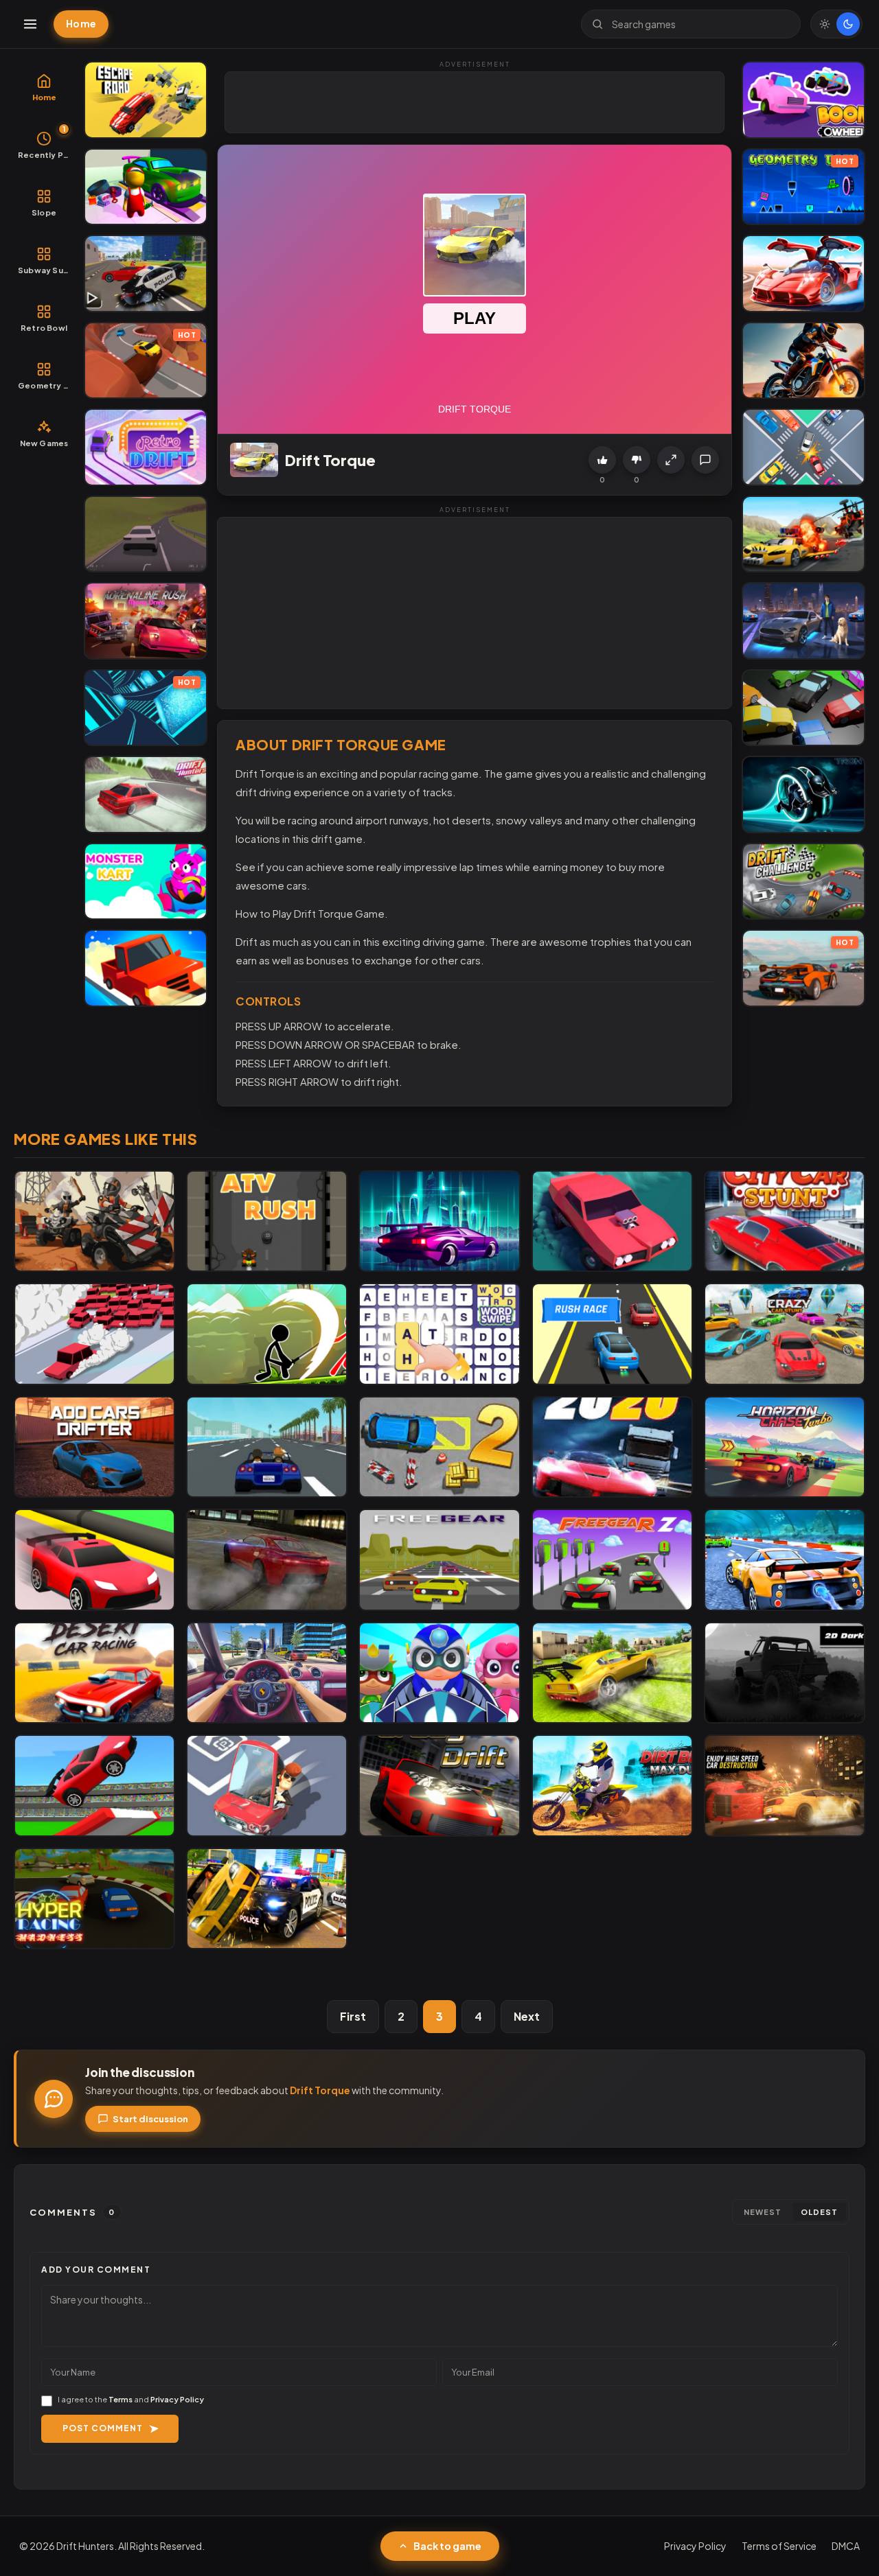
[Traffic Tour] (612, 1447)
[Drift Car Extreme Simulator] (612, 1673)
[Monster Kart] (146, 882)
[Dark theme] (848, 24)
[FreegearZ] (612, 1560)
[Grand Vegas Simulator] (267, 1899)
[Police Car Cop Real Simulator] (146, 274)
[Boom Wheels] (803, 100)
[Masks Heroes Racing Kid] (439, 1673)
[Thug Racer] (267, 1447)
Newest (763, 2212)
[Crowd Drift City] (94, 1334)
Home (81, 23)
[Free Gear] (439, 1560)
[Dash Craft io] (94, 1560)
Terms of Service (779, 2546)
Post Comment (103, 2428)
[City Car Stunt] (785, 1221)
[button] (671, 460)
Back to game (447, 2546)
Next (527, 2016)
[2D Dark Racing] (785, 1673)
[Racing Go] (785, 1786)
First (353, 2016)
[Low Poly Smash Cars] (803, 708)
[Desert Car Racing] (94, 1673)
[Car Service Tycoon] (146, 187)
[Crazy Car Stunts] (785, 1334)
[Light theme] (825, 24)
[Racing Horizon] (785, 1447)
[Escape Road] (146, 100)
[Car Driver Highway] (612, 1221)
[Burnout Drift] (267, 1560)
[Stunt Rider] (803, 361)
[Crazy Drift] (439, 1786)
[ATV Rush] (267, 1221)
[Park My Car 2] (439, 1447)
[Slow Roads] (146, 534)
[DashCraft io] (94, 1786)
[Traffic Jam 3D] (267, 1673)
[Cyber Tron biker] (803, 794)
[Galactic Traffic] (439, 1221)
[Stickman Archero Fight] (267, 1334)
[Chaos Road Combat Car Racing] (803, 534)
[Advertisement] (475, 103)
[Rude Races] (94, 1221)
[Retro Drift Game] (146, 447)
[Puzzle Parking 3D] (267, 1786)
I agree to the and (131, 2399)
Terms (121, 2399)
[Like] (602, 460)
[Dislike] (637, 460)
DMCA (846, 2546)
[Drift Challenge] (803, 882)
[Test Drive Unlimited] (146, 968)
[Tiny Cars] (803, 447)
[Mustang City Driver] (803, 621)
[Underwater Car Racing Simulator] (785, 1560)
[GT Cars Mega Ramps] (803, 274)
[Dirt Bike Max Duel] (612, 1786)
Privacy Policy (177, 2399)
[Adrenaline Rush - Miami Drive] (146, 621)
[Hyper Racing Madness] (94, 1899)
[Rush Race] (612, 1334)
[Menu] (30, 24)
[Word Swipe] (439, 1334)
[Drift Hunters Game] (146, 794)
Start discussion (150, 2119)
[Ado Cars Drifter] (94, 1447)
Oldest (819, 2212)
